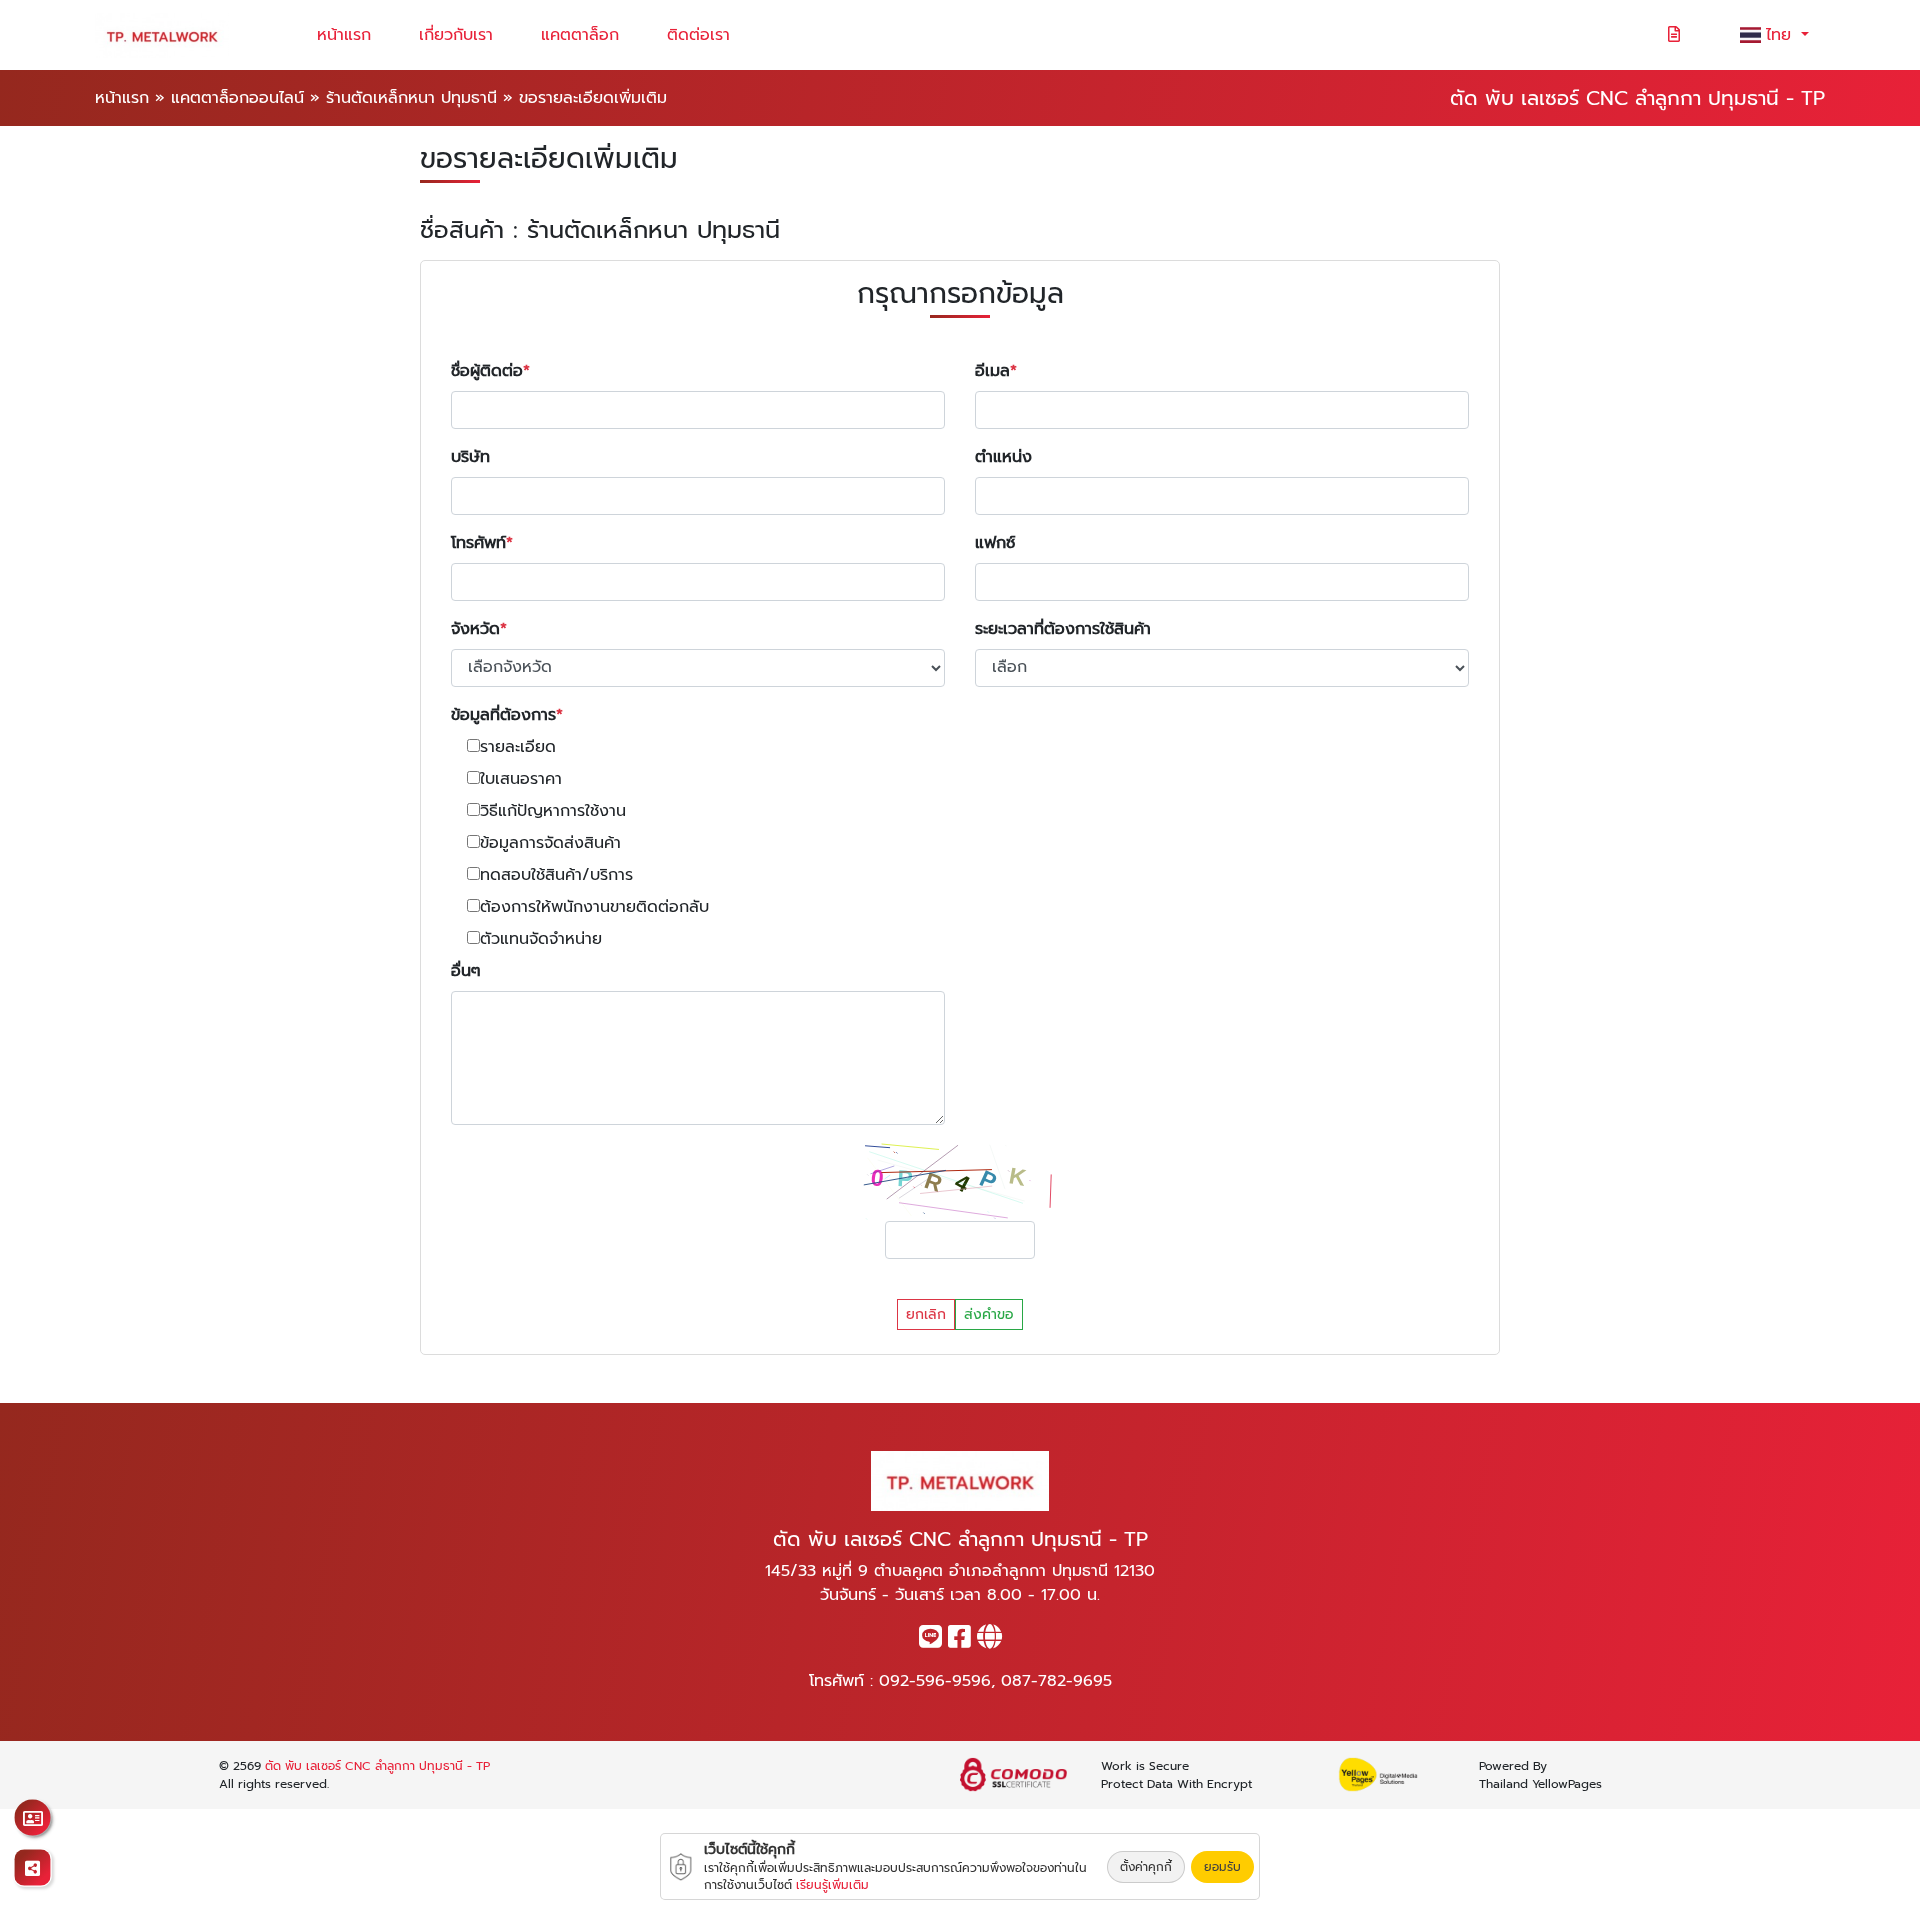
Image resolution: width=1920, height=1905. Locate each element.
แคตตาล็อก (580, 35)
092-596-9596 (935, 1681)
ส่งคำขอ (989, 1314)
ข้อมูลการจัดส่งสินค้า (550, 843)
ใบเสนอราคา (521, 779)
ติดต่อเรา (698, 35)
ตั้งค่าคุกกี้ (1146, 1867)
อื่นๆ (466, 971)
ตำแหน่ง (1003, 457)
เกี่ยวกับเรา (456, 35)
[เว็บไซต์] (989, 1641)
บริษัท (470, 457)
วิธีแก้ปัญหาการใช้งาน (553, 811)
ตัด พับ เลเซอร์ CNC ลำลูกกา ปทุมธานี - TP (377, 1766)
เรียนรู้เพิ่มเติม (832, 1885)
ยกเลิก (926, 1314)
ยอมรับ (1222, 1867)
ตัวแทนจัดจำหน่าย (541, 939)
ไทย (1781, 35)
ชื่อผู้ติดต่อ (487, 371)
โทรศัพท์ (478, 543)
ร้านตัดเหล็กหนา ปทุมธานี (411, 98)
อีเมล (992, 371)
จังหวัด (475, 629)
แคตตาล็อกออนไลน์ (237, 98)
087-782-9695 (1056, 1681)
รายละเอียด (518, 747)
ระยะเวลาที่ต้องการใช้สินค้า (1063, 629)
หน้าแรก (344, 35)
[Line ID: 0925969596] (930, 1641)
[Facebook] (959, 1641)
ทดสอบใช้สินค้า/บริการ (556, 875)
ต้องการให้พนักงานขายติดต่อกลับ (594, 907)
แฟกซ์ (995, 543)
